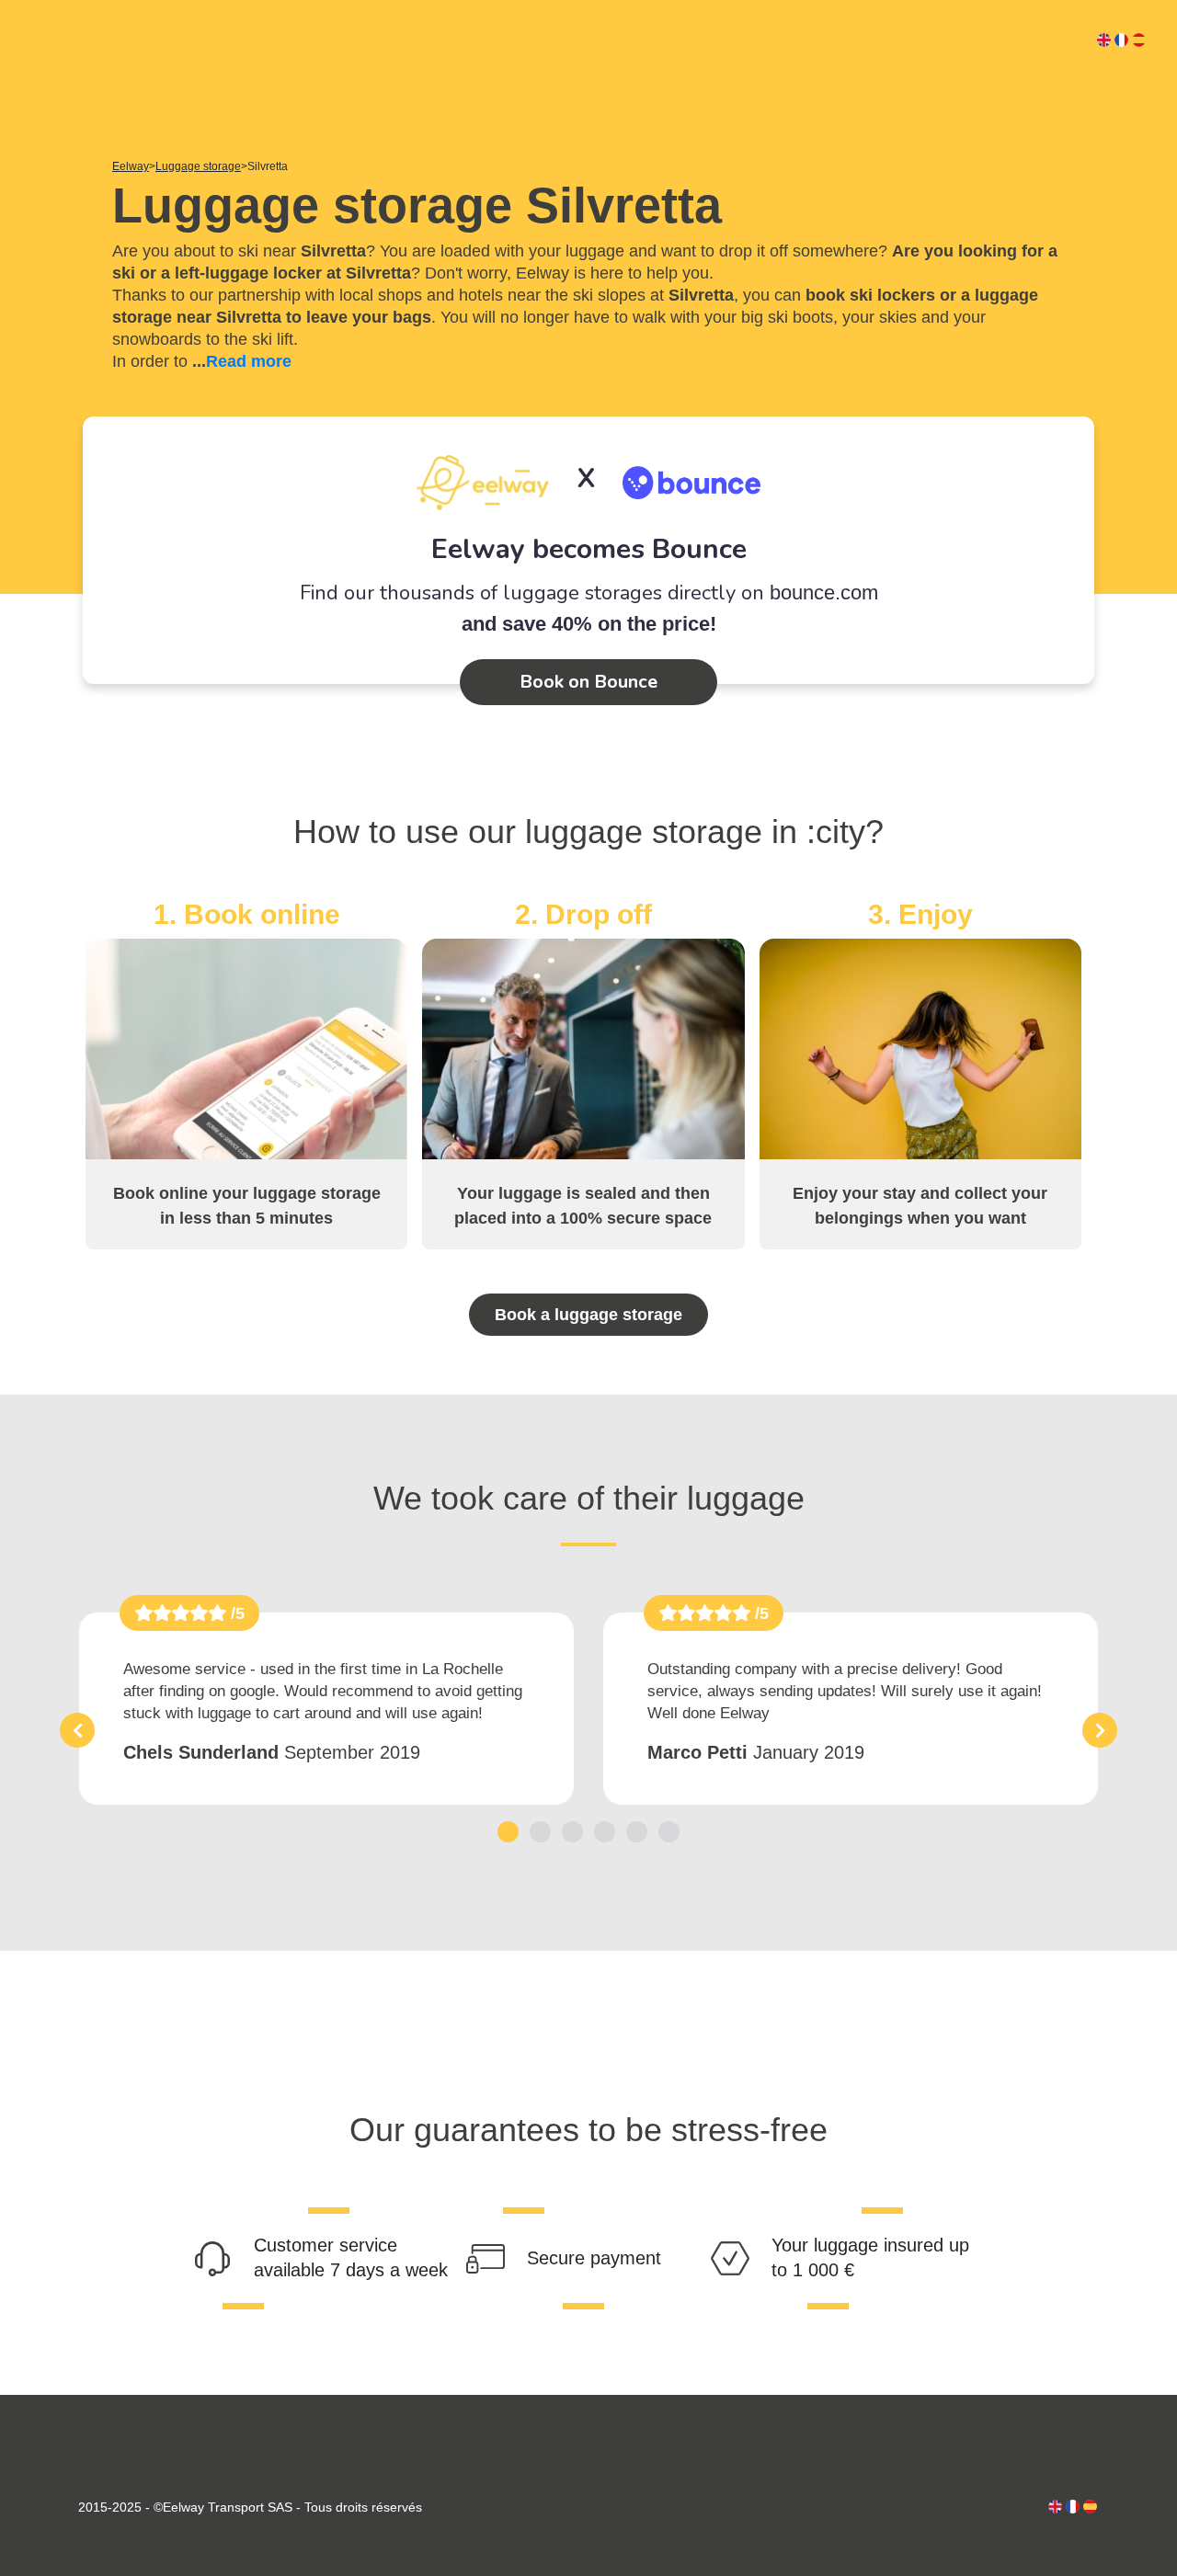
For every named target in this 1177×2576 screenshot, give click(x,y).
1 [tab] (508, 1831)
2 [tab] (540, 1831)
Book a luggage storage (588, 1315)
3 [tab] (572, 1831)
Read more (249, 361)
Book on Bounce (588, 682)
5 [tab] (637, 1831)
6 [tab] (669, 1831)
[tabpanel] (326, 1709)
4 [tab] (605, 1831)
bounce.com (824, 593)
